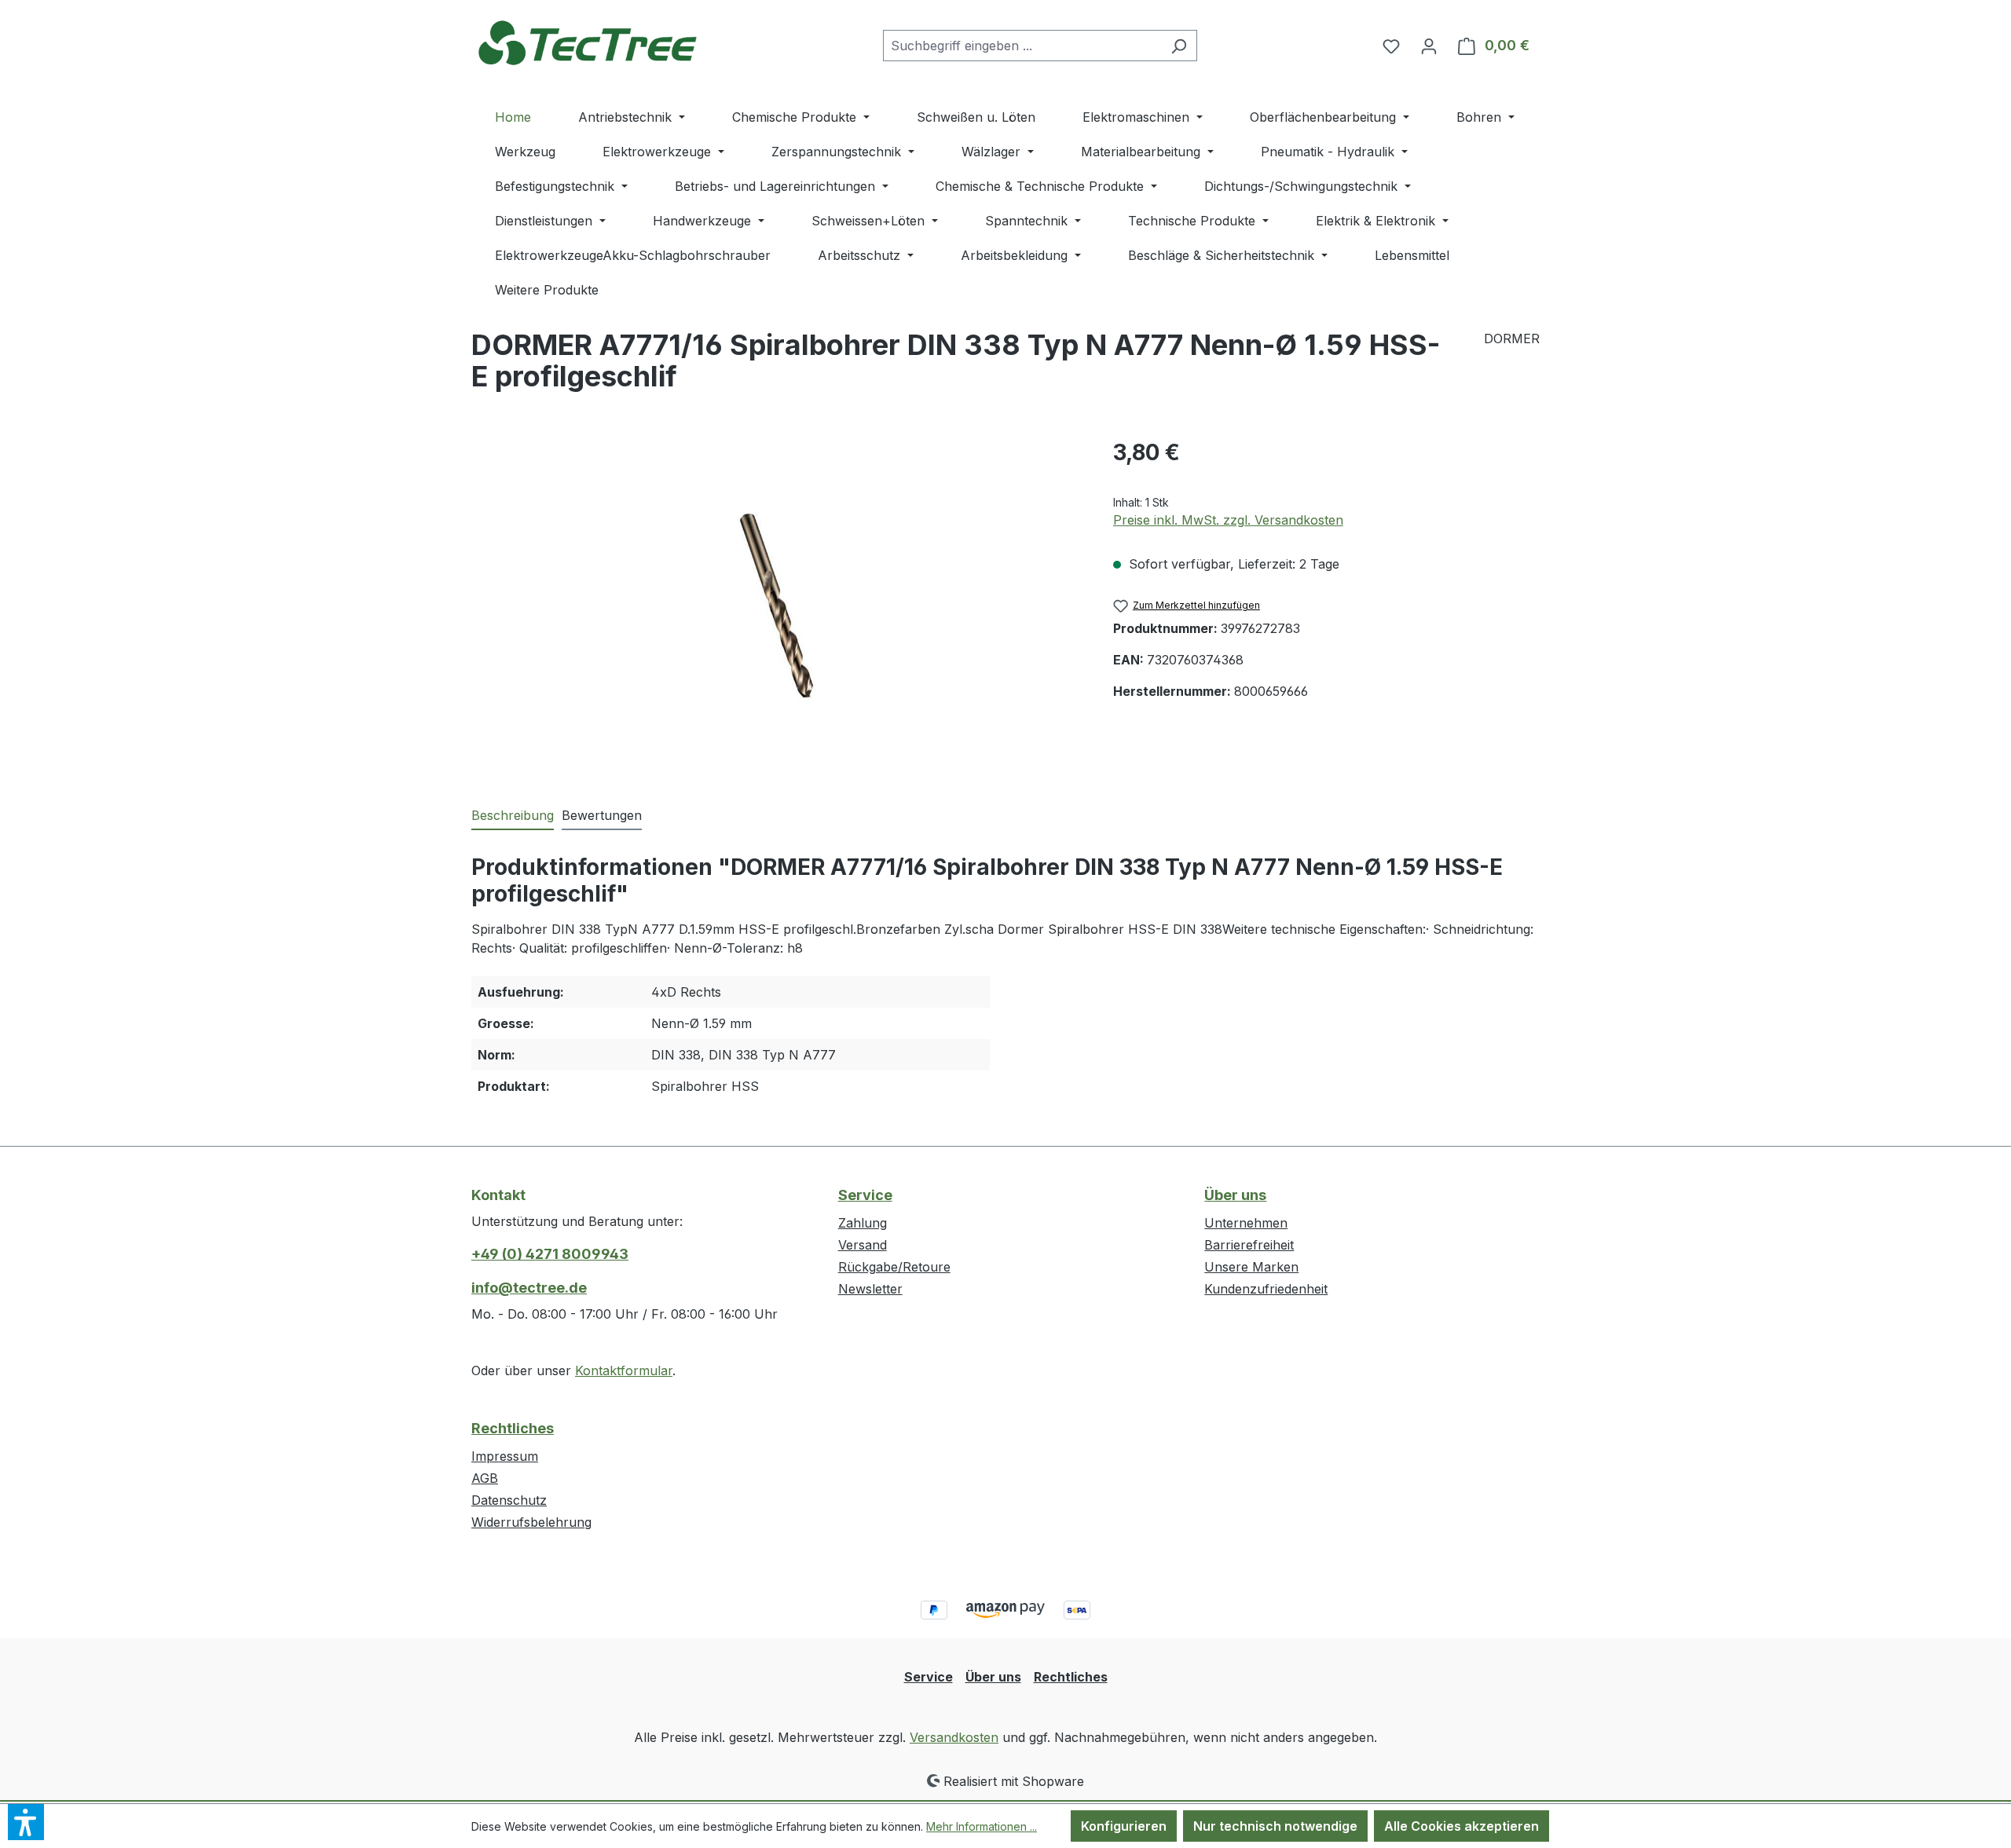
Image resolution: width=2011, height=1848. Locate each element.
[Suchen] (1179, 46)
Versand (863, 1245)
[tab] (513, 816)
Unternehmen (1246, 1223)
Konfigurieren (1124, 1826)
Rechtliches (513, 1428)
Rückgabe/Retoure (894, 1267)
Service (865, 1195)
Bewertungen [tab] (602, 815)
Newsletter (870, 1289)
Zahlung (863, 1223)
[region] (777, 605)
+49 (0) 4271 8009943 (550, 1254)
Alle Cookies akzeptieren (1462, 1826)
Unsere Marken (1251, 1267)
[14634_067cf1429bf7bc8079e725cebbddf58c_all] (777, 605)
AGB (485, 1478)
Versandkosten (954, 1737)
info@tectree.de (529, 1288)
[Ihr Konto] (1429, 46)
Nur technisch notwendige (1275, 1826)
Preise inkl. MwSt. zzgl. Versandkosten (1228, 520)
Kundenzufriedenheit (1266, 1289)
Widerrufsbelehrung (531, 1522)
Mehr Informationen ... (982, 1826)
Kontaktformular (624, 1370)
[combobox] (1022, 46)
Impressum (505, 1456)
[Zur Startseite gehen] (589, 42)
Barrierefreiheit (1249, 1245)
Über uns (1235, 1195)
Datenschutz (509, 1500)
